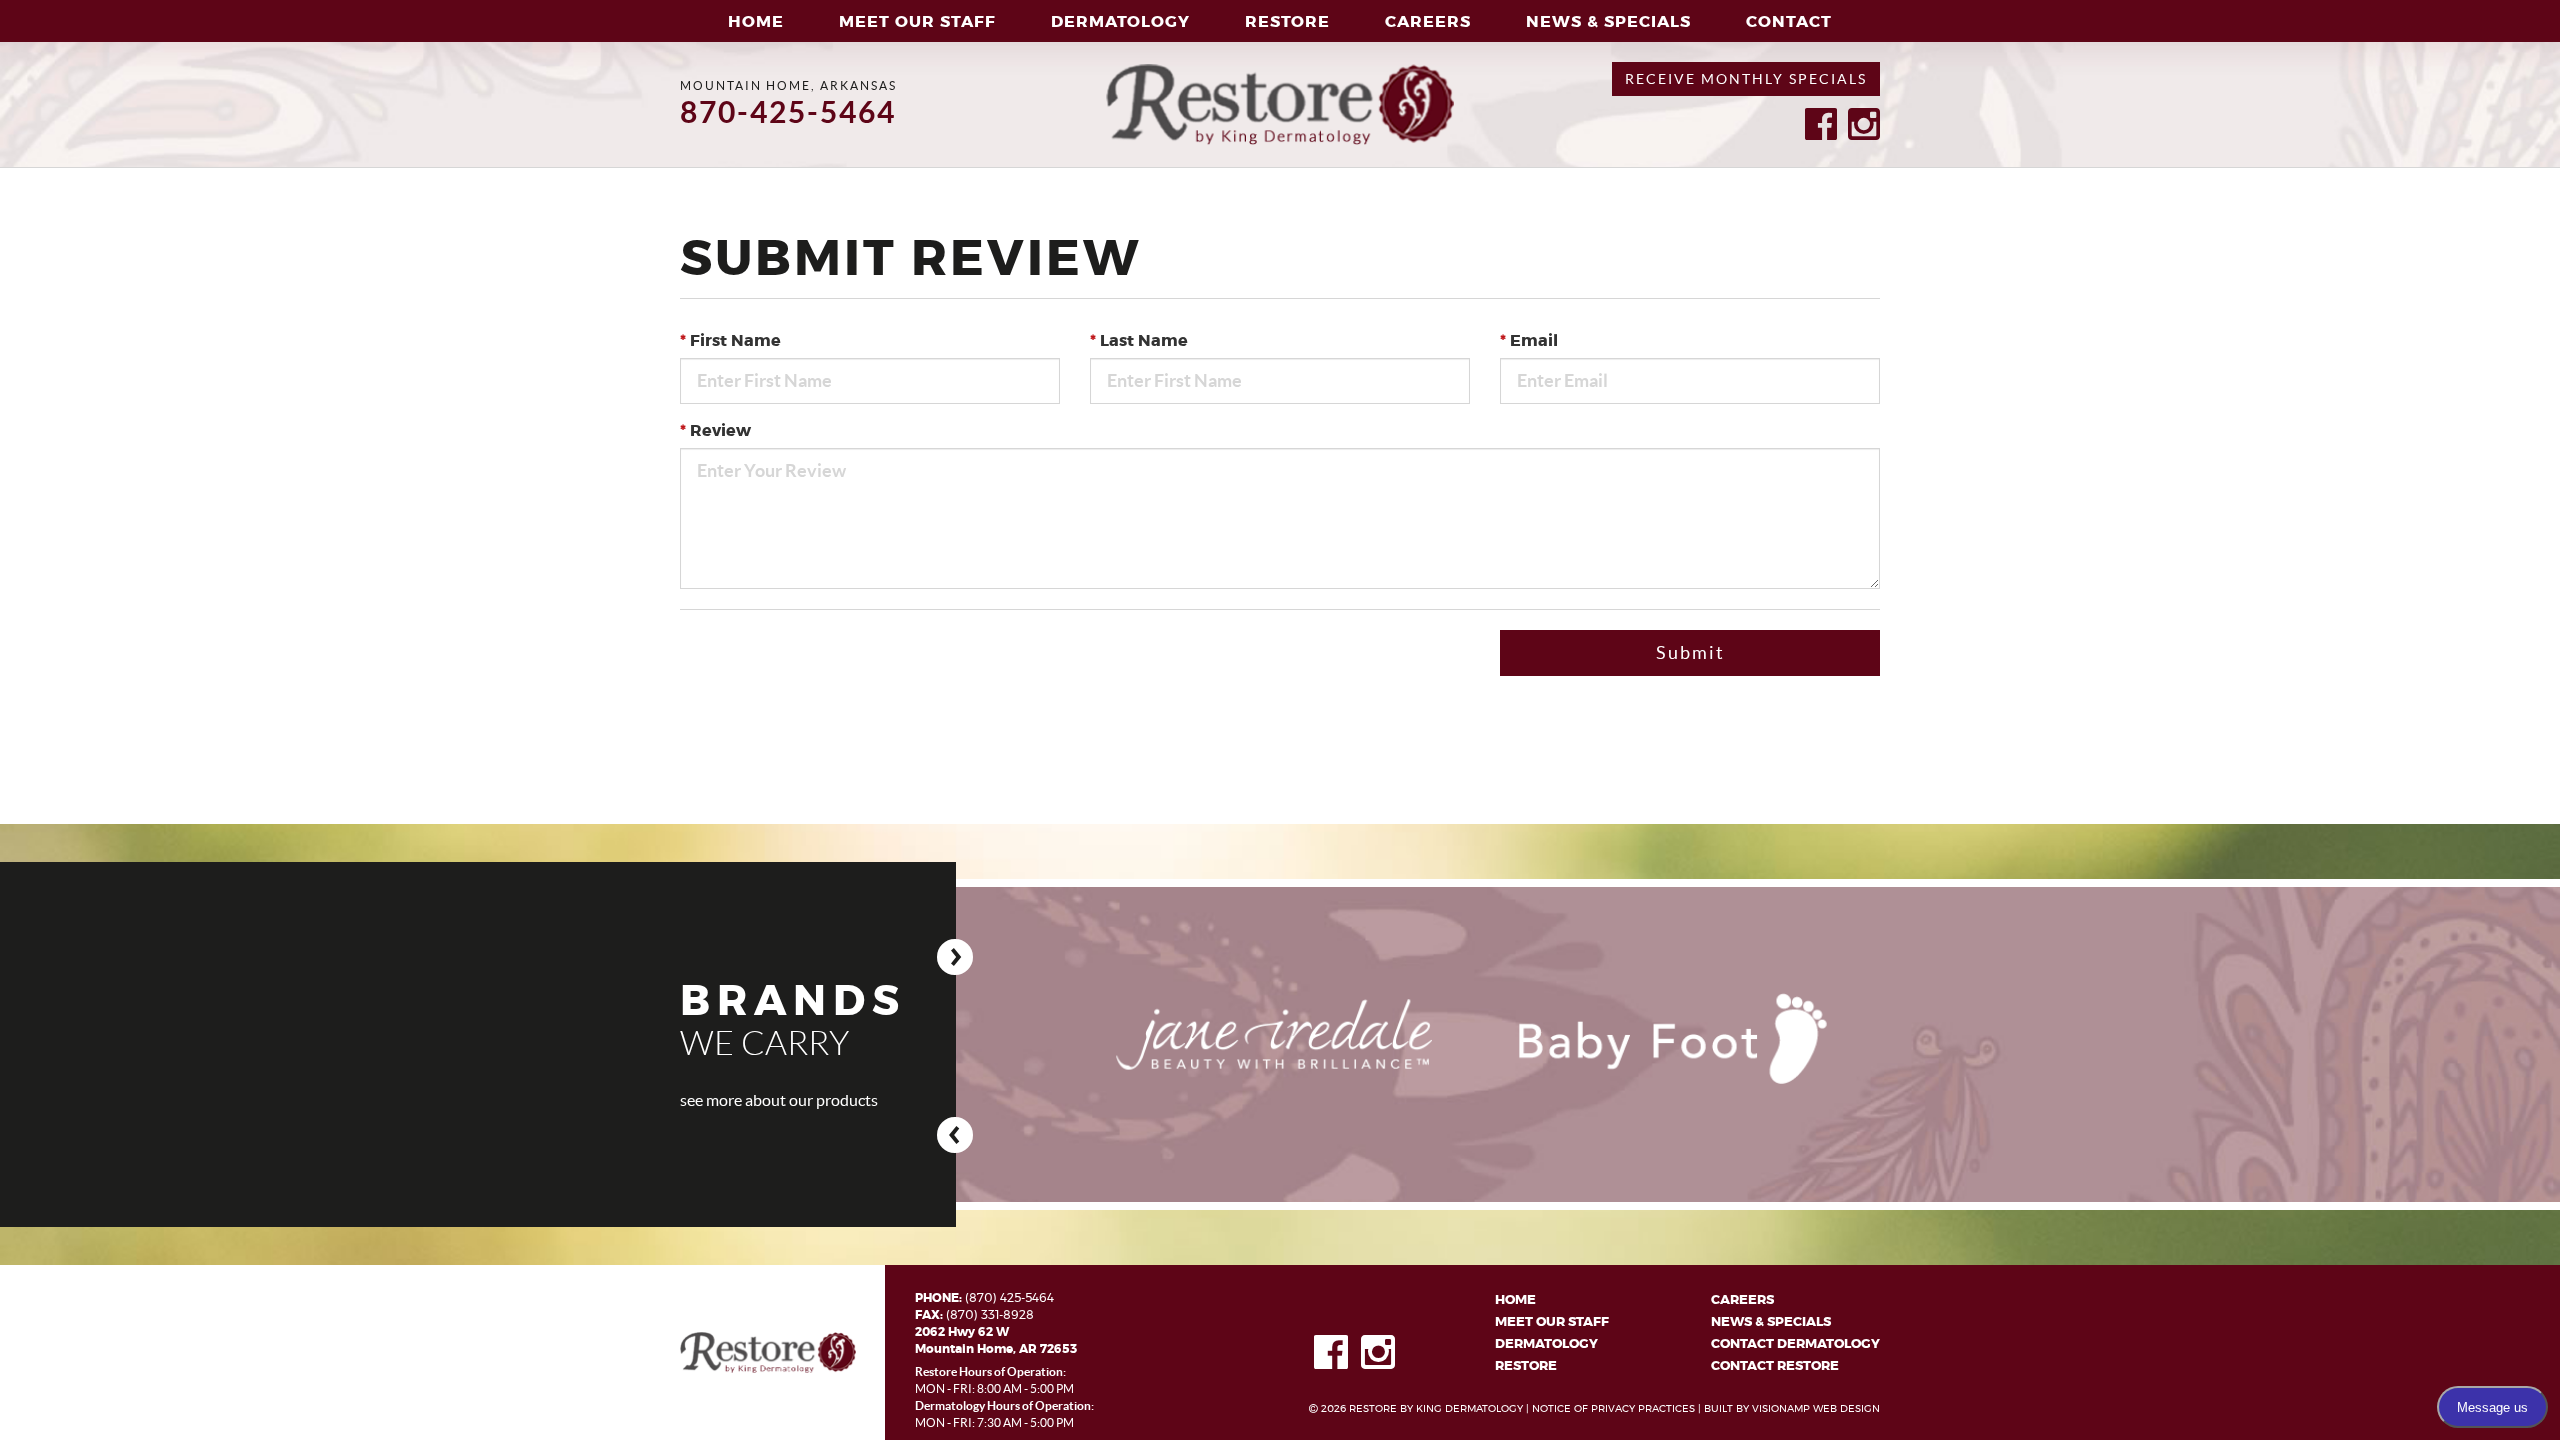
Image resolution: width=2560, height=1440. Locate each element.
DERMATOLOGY (1546, 1344)
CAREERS (1428, 22)
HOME (756, 22)
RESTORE (1526, 1366)
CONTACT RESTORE (1775, 1366)
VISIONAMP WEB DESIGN (1816, 1409)
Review (715, 431)
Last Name (1139, 341)
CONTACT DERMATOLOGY (1795, 1344)
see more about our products (779, 1100)
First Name (730, 341)
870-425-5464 (788, 112)
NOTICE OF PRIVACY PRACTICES (1613, 1409)
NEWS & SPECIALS (1771, 1322)
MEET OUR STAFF (917, 22)
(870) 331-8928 (990, 1315)
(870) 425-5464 (1009, 1298)
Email (1529, 341)
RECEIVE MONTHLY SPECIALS (1746, 79)
